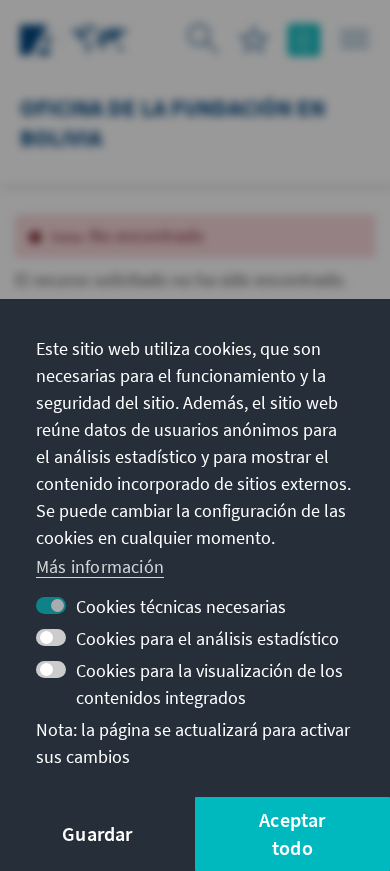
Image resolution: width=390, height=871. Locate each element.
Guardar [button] (97, 833)
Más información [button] (100, 566)
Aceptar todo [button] (292, 833)
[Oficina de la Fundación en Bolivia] (100, 37)
